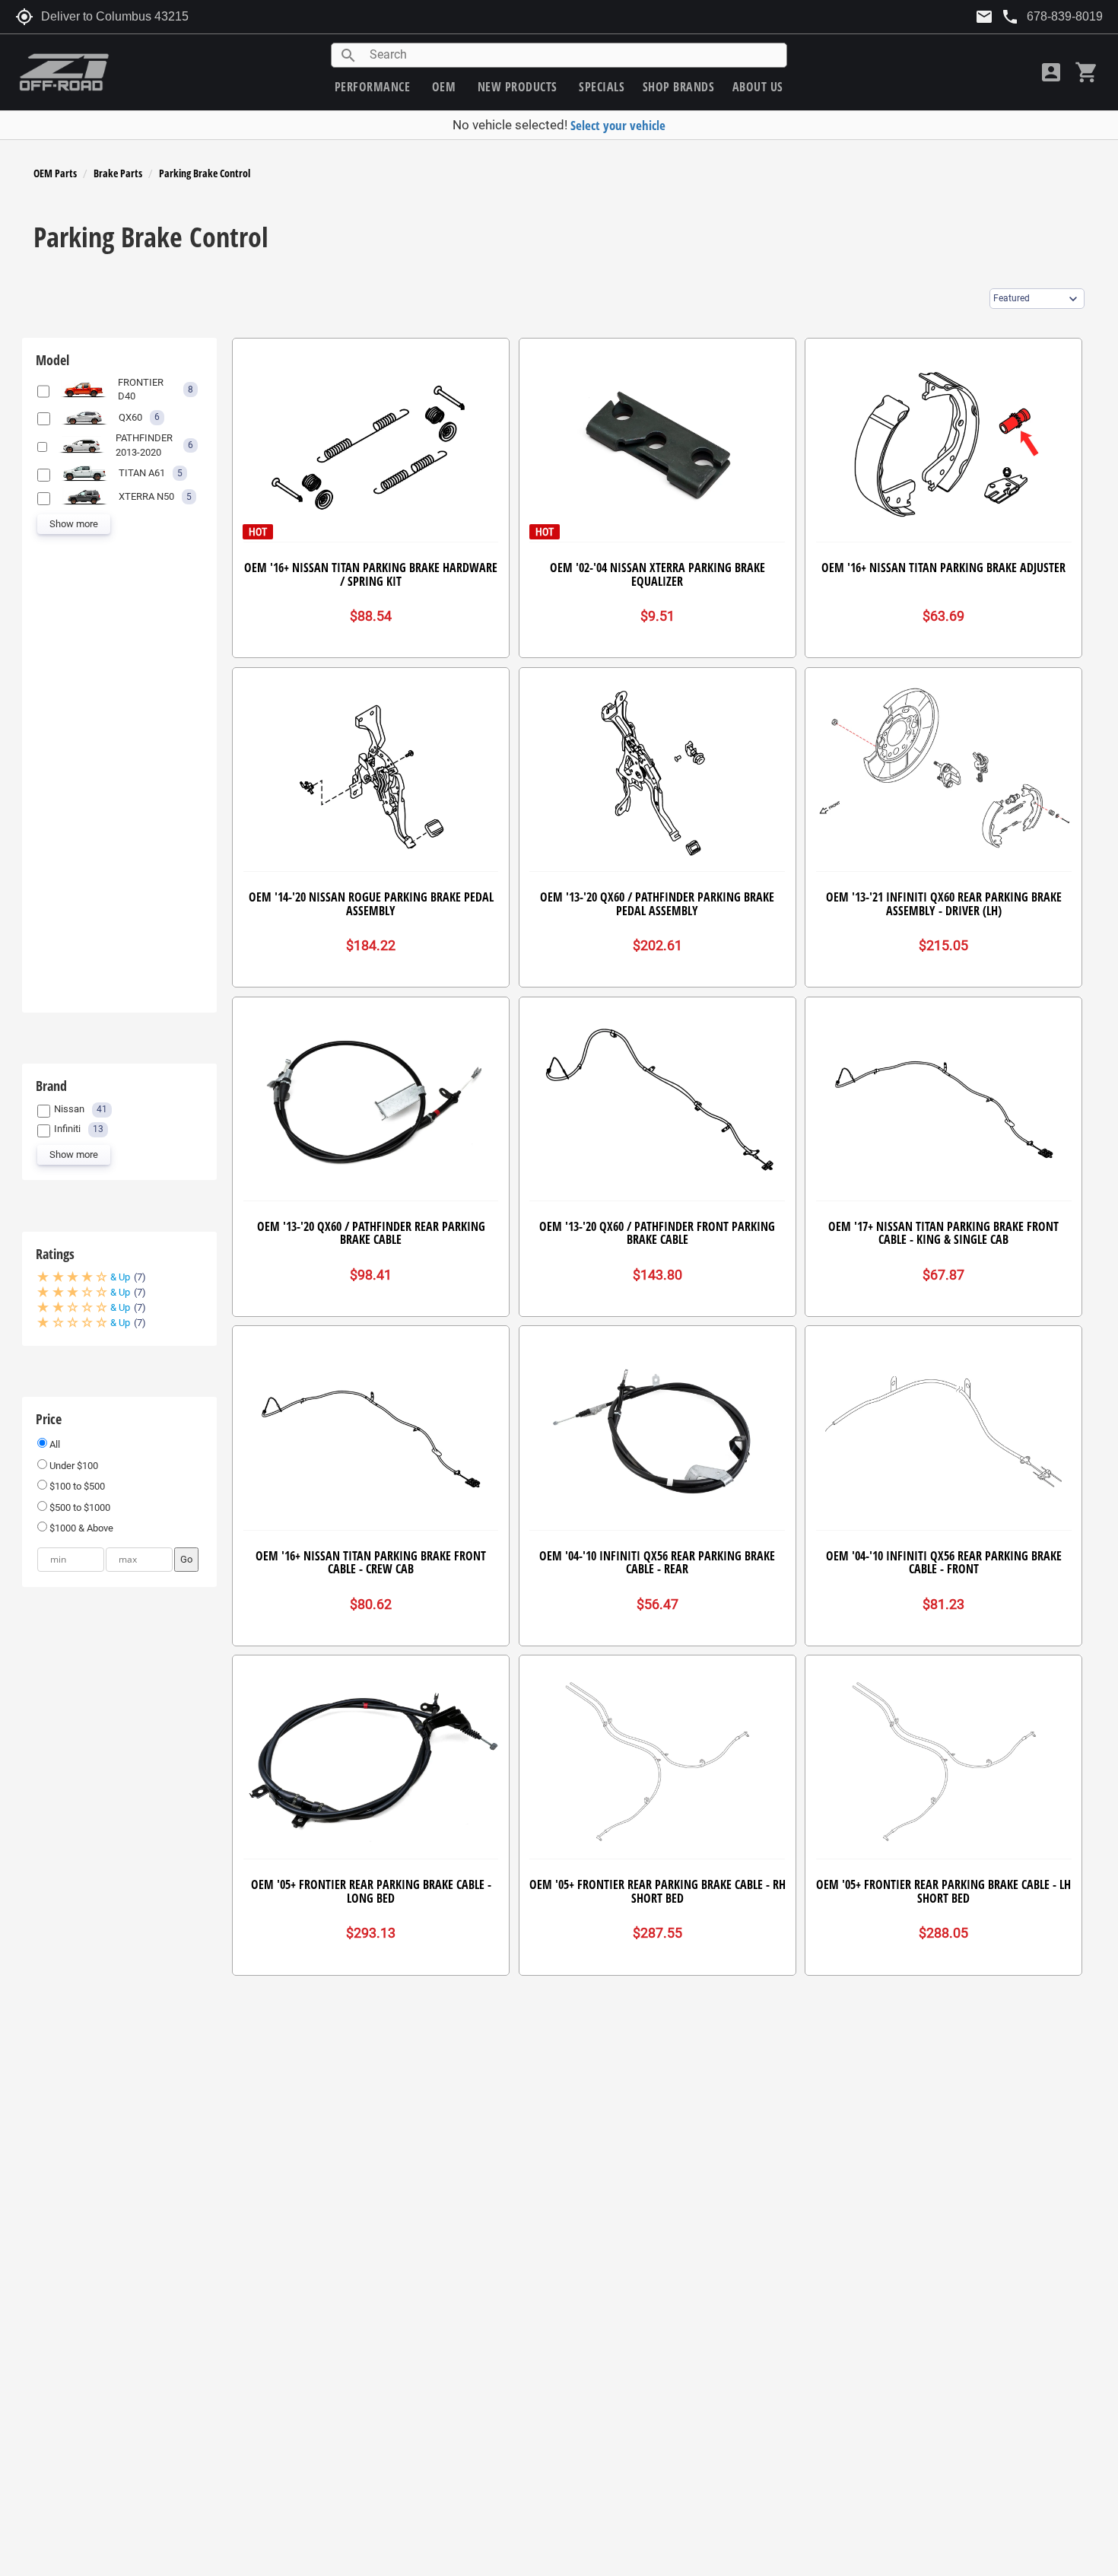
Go (186, 1559)
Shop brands (679, 87)
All (54, 1444)
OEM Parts (55, 173)
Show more (74, 524)
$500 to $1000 (79, 1507)
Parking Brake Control (205, 173)
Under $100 (73, 1466)
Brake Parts (118, 173)
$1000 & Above (80, 1528)
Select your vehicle (618, 125)
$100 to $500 (76, 1486)
